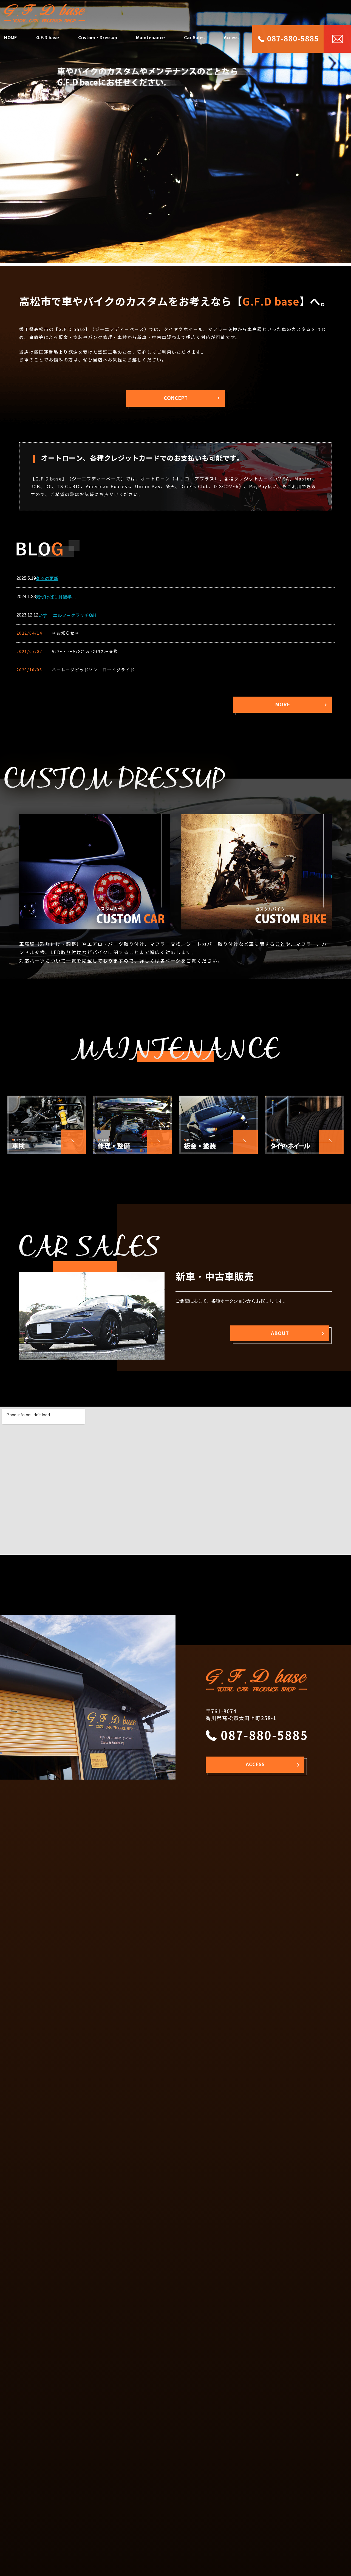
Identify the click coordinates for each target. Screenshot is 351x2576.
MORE (282, 704)
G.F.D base (48, 38)
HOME (11, 38)
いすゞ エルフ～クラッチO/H (68, 615)
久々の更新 (47, 579)
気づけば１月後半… (56, 597)
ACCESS (255, 1764)
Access (231, 38)
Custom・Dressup (98, 38)
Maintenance (150, 38)
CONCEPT (176, 398)
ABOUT (280, 1333)
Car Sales (194, 38)
